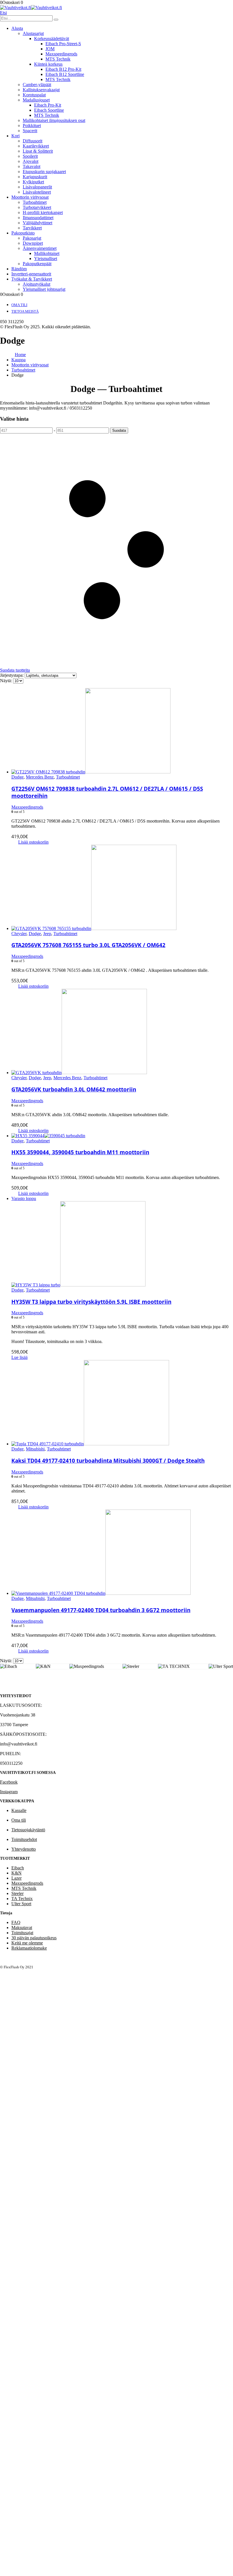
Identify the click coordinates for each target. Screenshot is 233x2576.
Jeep (47, 934)
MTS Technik (58, 59)
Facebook (9, 1782)
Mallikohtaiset (47, 253)
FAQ (16, 1922)
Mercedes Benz (40, 777)
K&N (16, 1873)
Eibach (18, 1868)
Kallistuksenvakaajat (41, 90)
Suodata (119, 430)
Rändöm (19, 269)
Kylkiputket (33, 182)
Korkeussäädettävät (52, 39)
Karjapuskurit (35, 177)
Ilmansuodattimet (38, 218)
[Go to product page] (122, 731)
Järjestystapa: (12, 675)
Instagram (9, 1792)
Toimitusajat (22, 1933)
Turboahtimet (35, 202)
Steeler (17, 1893)
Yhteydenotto (24, 1849)
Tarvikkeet (32, 228)
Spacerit (30, 131)
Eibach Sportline (49, 110)
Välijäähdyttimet (38, 223)
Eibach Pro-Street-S (63, 44)
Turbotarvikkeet (37, 207)
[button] (3, 13)
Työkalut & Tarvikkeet (32, 279)
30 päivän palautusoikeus (34, 1938)
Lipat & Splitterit (38, 151)
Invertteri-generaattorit (31, 274)
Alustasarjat (33, 33)
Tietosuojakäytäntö (28, 1830)
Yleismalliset (46, 259)
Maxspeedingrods (61, 54)
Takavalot (32, 166)
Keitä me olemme (27, 1943)
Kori (15, 136)
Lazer (16, 1878)
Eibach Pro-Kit (48, 105)
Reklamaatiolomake (29, 1948)
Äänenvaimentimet (40, 248)
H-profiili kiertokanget (43, 212)
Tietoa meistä (25, 311)
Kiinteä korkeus (48, 64)
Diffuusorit (33, 141)
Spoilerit (30, 156)
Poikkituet (32, 125)
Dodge (17, 777)
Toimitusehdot (24, 1839)
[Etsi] (56, 20)
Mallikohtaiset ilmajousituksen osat (54, 120)
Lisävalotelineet (37, 192)
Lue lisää (19, 1357)
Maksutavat (22, 1928)
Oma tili (19, 305)
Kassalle (19, 1810)
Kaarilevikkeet (36, 146)
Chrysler (19, 934)
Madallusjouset (36, 100)
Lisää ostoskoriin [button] (33, 842)
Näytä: (7, 681)
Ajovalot (31, 161)
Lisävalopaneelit (37, 187)
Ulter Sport (21, 1904)
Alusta (17, 28)
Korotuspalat (34, 95)
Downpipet (33, 243)
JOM (50, 49)
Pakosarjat (32, 238)
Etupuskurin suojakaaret (44, 172)
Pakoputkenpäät (37, 264)
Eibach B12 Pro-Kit (63, 69)
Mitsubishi (35, 1449)
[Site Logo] (31, 8)
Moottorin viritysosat (30, 197)
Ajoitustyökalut (37, 284)
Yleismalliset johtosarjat (44, 289)
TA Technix (22, 1899)
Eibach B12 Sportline (65, 74)
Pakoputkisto (23, 233)
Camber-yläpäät (37, 85)
